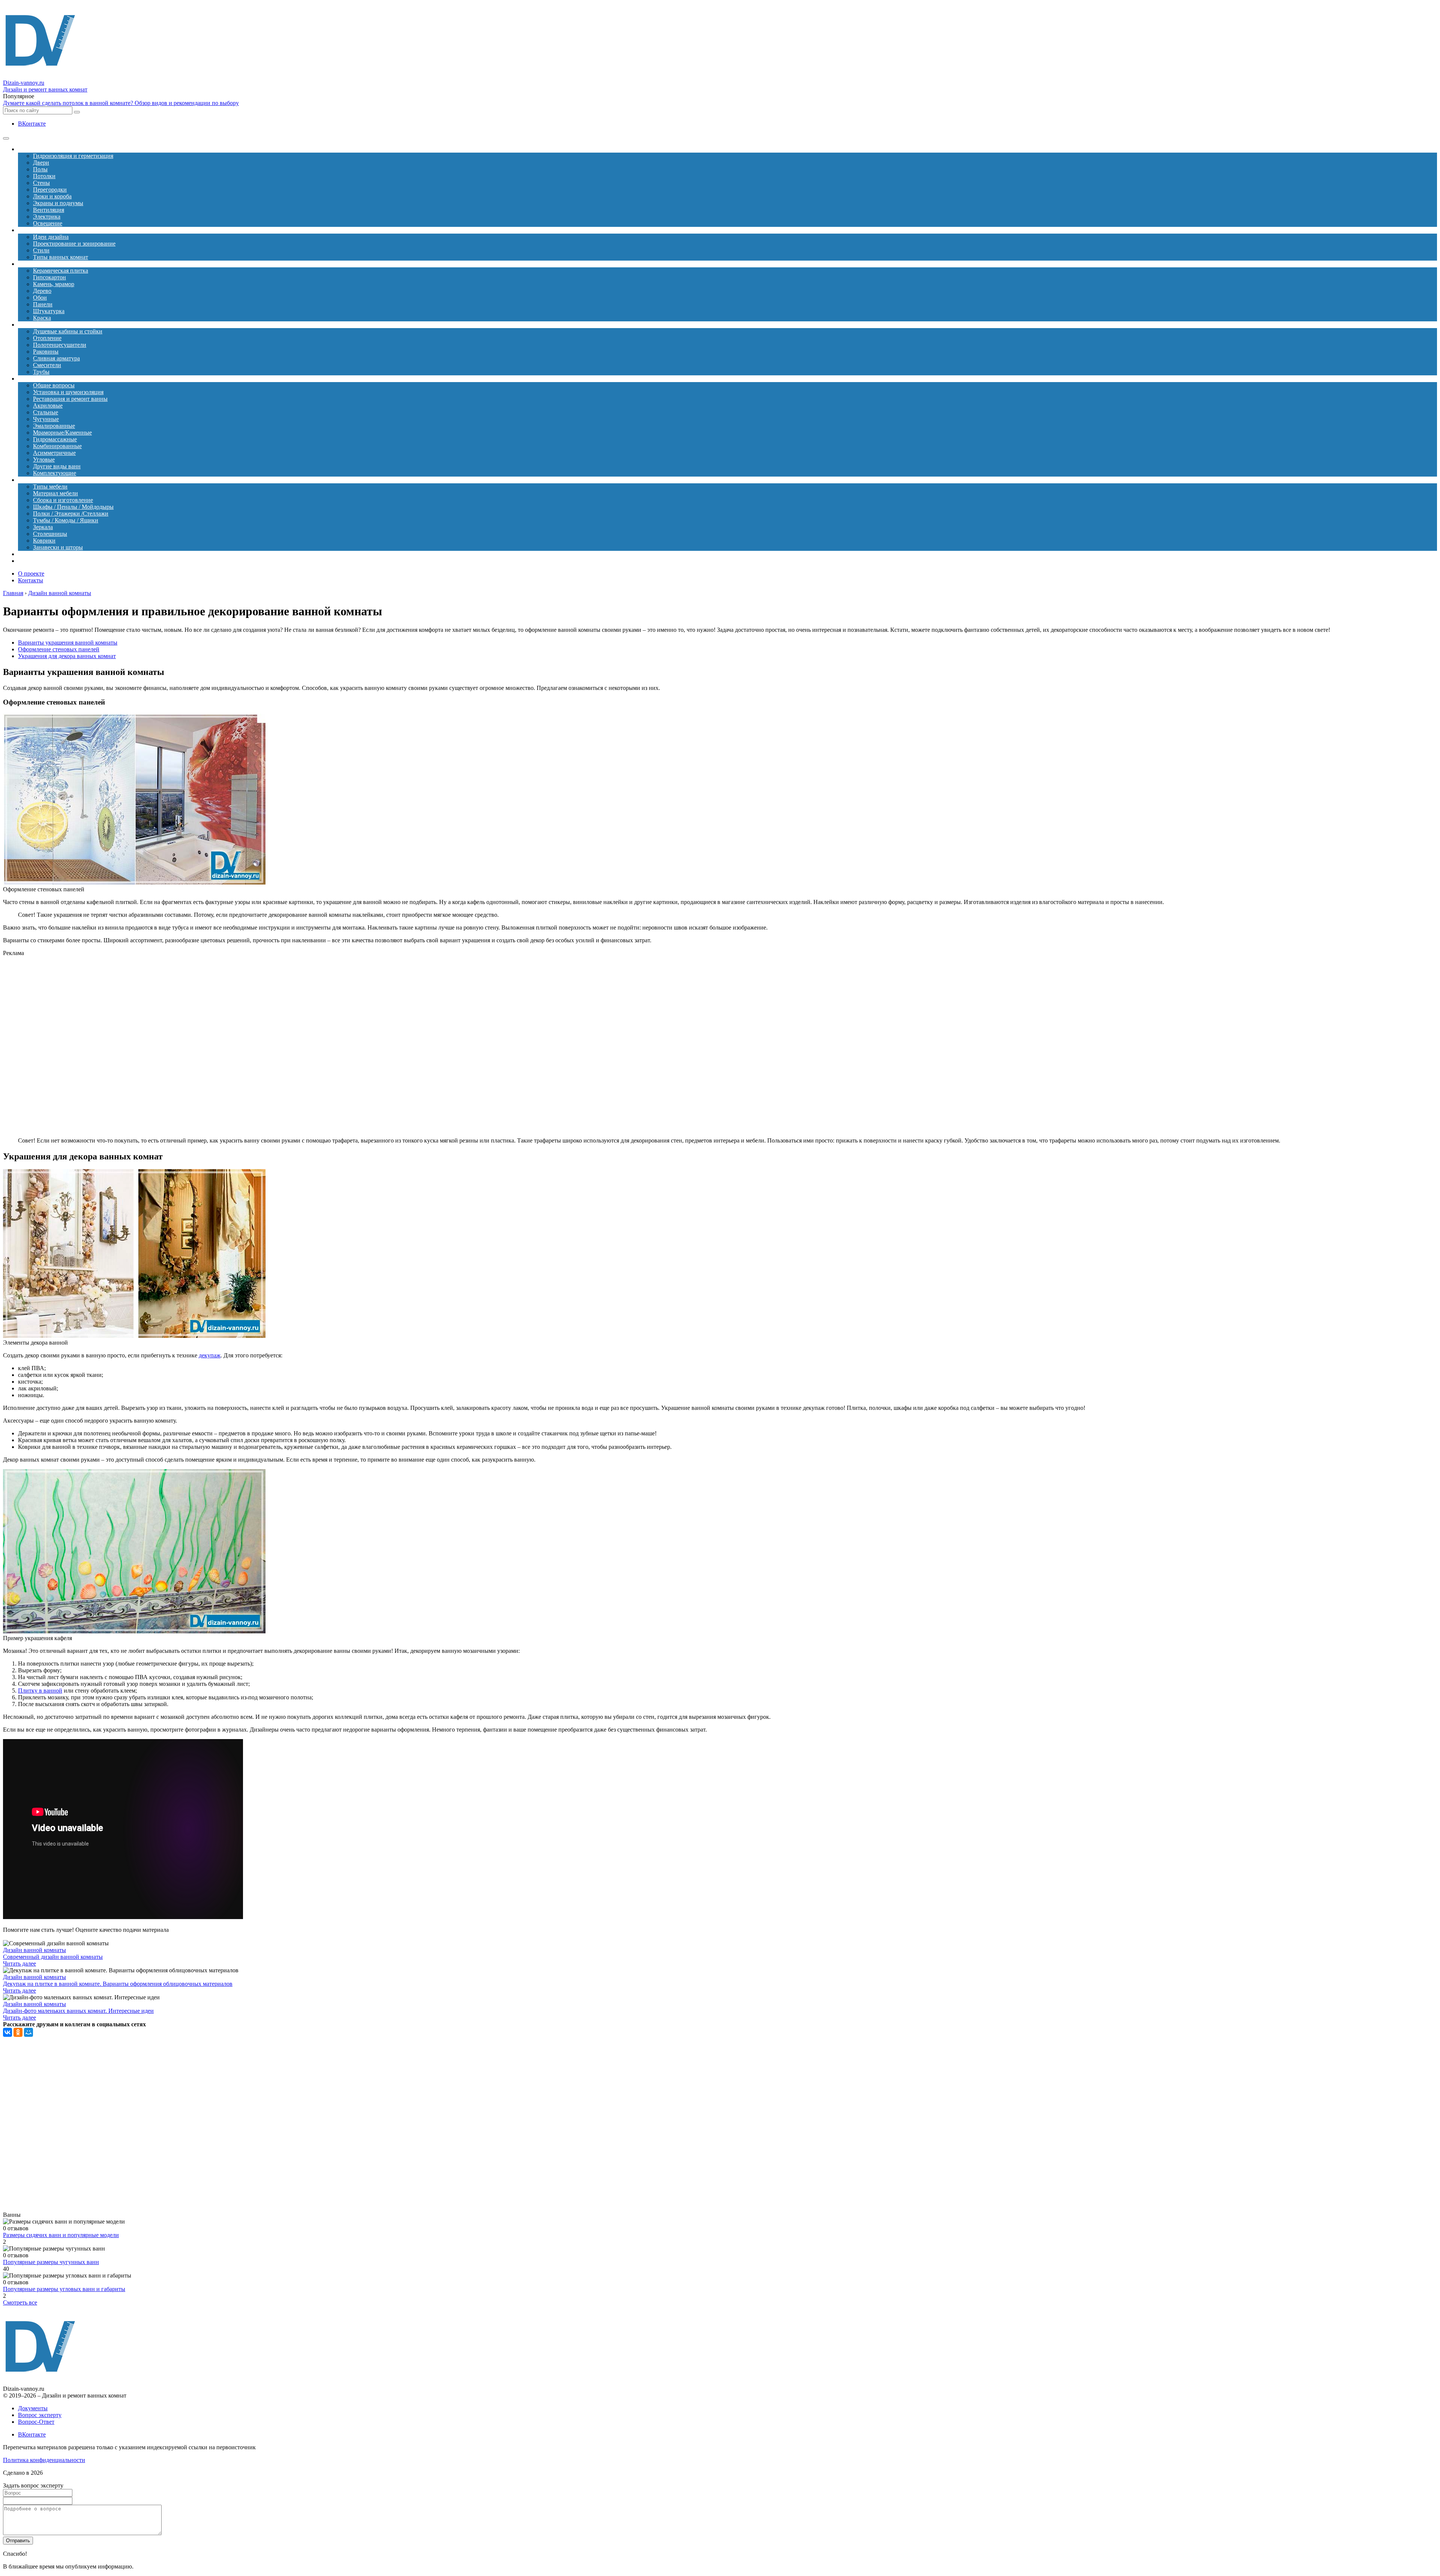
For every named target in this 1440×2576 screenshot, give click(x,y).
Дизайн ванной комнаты (34, 1950)
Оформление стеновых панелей (59, 649)
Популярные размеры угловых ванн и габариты (64, 2289)
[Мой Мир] (28, 2032)
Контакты (31, 580)
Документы (33, 2408)
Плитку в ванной (40, 1691)
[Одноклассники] (18, 2032)
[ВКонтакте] (7, 2032)
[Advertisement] (160, 1047)
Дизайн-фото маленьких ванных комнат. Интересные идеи (78, 2011)
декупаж (210, 1355)
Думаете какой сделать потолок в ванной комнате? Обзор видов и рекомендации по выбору (121, 103)
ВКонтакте (32, 124)
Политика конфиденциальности (44, 2460)
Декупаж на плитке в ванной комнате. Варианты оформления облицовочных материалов (118, 1984)
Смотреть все (20, 2302)
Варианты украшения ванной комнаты (68, 643)
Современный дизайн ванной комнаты (53, 1957)
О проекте (31, 574)
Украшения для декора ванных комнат (67, 656)
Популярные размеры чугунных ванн (51, 2262)
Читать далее (19, 1963)
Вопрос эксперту (40, 2415)
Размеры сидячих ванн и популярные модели (61, 2235)
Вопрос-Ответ (36, 2422)
